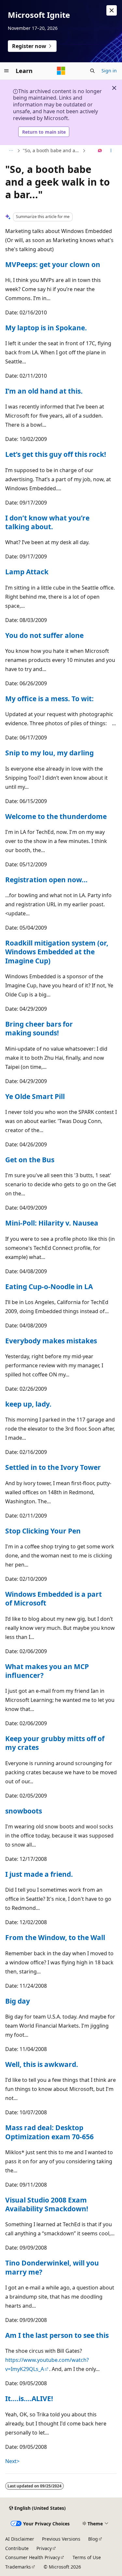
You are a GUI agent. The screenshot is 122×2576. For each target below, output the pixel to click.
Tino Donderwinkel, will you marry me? (52, 2267)
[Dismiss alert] (112, 10)
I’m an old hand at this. (44, 391)
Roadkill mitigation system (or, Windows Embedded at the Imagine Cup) (57, 952)
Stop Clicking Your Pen (43, 1531)
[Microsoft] (61, 71)
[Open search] (92, 71)
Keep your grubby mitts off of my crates (55, 1743)
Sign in (109, 71)
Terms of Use (87, 2557)
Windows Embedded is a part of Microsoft (54, 1599)
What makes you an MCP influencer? (47, 1671)
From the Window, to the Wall (55, 1937)
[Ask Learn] (100, 151)
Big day (18, 2001)
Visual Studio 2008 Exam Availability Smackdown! (47, 2204)
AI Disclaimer (20, 2539)
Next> (12, 2461)
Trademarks (18, 2567)
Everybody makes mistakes (51, 1341)
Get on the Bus (30, 1160)
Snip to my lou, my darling (49, 753)
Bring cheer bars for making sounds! (39, 1028)
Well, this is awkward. (42, 2064)
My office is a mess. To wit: (49, 699)
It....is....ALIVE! (29, 2399)
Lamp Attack (27, 572)
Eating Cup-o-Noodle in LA (49, 1287)
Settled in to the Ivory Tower (53, 1467)
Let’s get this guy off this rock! (56, 454)
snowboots (24, 1811)
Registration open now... (46, 880)
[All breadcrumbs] (11, 151)
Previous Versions (61, 2539)
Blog (93, 2539)
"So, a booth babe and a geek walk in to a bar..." (52, 150)
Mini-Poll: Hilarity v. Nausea (52, 1223)
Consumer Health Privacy (33, 2557)
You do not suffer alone (44, 635)
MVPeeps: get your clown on (53, 264)
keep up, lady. (28, 1404)
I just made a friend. (39, 1874)
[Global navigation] (7, 71)
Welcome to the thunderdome (56, 816)
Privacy (44, 2548)
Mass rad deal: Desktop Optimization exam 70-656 (49, 2132)
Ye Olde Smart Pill (35, 1096)
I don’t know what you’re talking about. (47, 522)
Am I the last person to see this (57, 2335)
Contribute (17, 2548)
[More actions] (111, 151)
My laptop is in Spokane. (46, 328)
